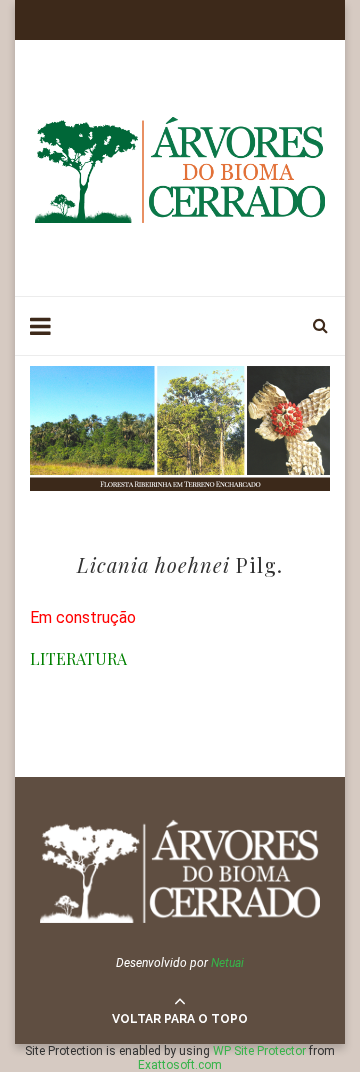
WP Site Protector (259, 1051)
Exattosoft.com (180, 1065)
